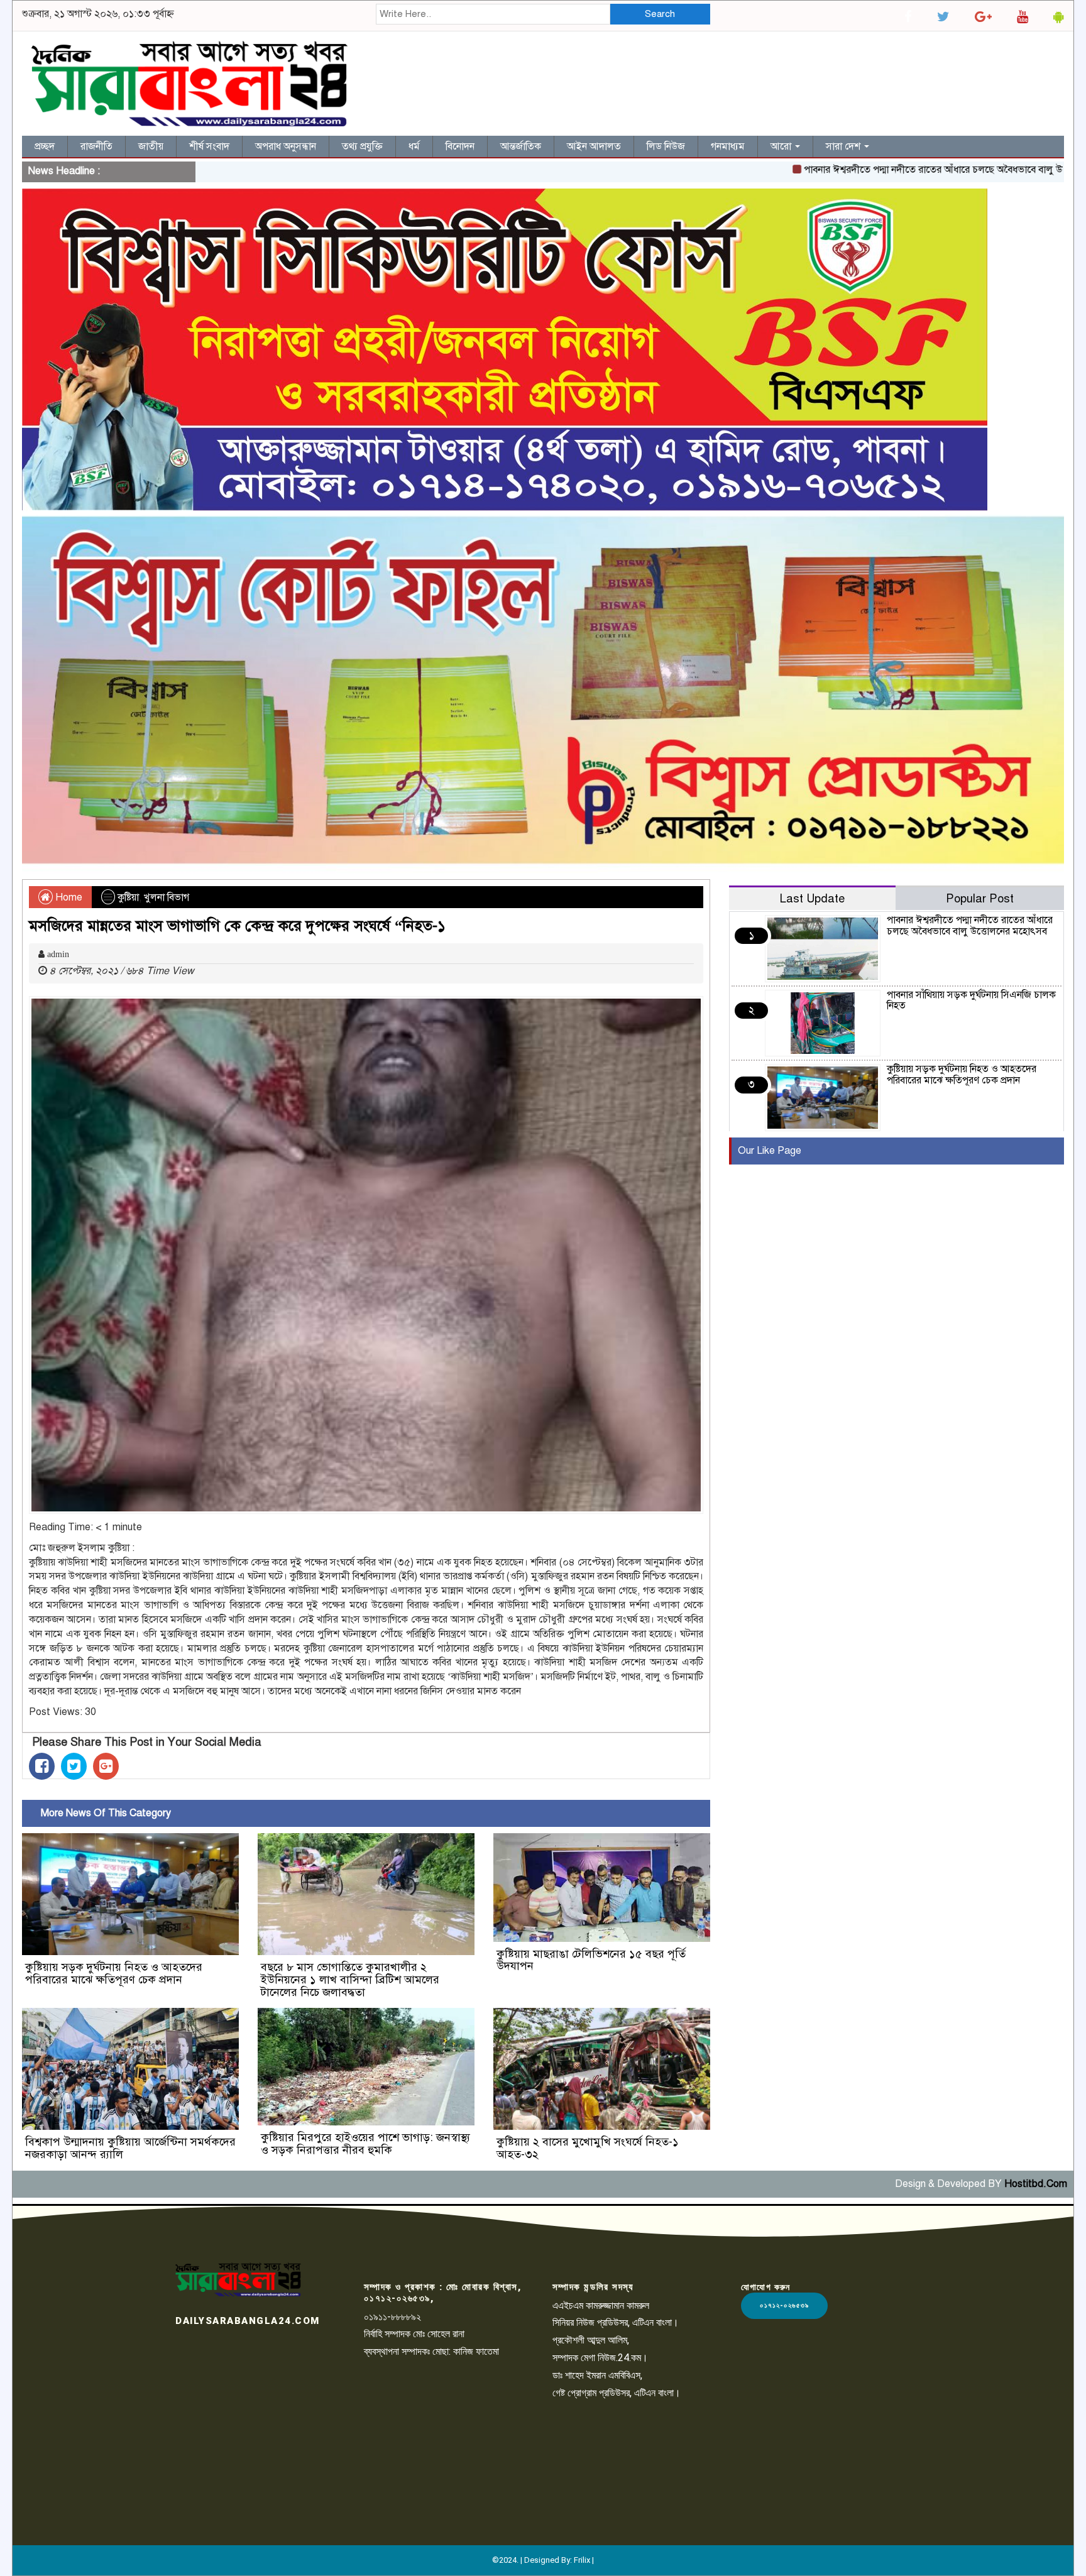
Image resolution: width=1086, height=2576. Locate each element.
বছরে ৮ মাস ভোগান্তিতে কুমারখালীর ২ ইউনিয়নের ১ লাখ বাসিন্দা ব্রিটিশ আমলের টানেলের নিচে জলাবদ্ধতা (350, 1980)
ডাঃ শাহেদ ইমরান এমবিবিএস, (597, 2375)
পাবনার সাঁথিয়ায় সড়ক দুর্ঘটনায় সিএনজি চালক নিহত (971, 1000)
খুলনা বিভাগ (167, 897)
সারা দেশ (844, 146)
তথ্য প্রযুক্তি (362, 146)
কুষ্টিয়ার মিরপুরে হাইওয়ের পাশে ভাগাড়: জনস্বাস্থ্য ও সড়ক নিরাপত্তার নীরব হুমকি (365, 2144)
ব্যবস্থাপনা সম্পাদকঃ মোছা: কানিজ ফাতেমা (431, 2351)
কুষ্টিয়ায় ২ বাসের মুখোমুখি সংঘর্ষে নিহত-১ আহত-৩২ (588, 2148)
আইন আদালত (594, 146)
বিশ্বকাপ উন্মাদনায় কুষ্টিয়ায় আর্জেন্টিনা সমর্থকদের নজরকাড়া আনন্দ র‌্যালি (130, 2148)
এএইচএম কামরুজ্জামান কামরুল (601, 2305)
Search (660, 14)
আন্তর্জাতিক (521, 146)
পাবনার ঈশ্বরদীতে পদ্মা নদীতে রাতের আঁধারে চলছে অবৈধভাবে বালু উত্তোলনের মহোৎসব (889, 170)
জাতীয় (151, 146)
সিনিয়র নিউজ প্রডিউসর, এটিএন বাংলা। (616, 2322)
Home (68, 897)
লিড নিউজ (666, 146)
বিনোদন (460, 146)
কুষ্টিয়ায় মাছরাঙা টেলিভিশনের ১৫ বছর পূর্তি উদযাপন (591, 1960)
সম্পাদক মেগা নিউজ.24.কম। (600, 2358)
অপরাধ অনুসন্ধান (286, 146)
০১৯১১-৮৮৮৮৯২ (392, 2317)
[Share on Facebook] (42, 1766)
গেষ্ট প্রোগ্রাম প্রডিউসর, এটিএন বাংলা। (617, 2393)
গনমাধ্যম (728, 146)
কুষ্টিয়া (128, 897)
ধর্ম (414, 146)
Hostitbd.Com (1036, 2184)
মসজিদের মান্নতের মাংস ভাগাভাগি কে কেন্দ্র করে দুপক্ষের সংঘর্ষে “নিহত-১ (237, 926)
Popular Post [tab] (980, 898)
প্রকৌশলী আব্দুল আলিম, (591, 2340)
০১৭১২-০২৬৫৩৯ (784, 2305)
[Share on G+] (106, 1766)
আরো (782, 146)
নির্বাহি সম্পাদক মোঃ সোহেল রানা (414, 2334)
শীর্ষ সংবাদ (209, 146)
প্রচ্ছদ (45, 146)
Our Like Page (770, 1151)
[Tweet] (74, 1766)
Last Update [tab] (812, 898)
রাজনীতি (96, 146)
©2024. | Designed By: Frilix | (543, 2560)
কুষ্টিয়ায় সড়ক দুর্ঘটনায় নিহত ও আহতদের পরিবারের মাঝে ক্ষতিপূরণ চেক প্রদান (114, 1973)
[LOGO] (238, 2279)
